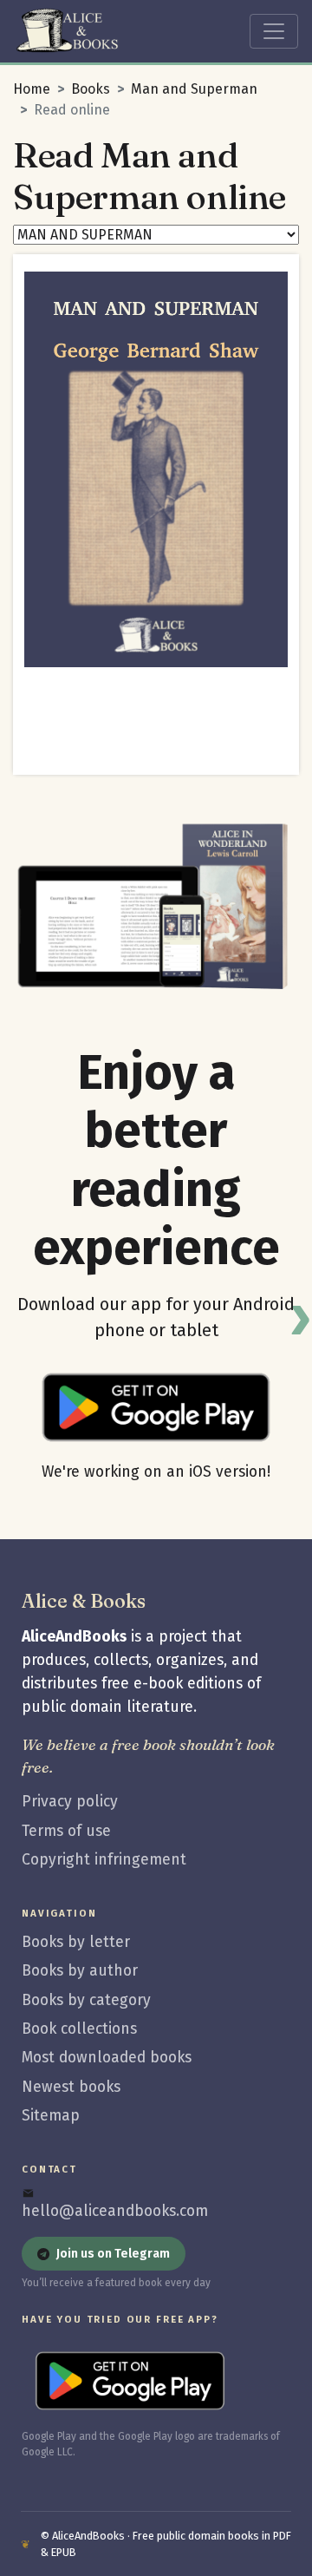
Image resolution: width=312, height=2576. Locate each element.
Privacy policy (70, 1802)
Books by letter (76, 1942)
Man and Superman (194, 89)
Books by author (80, 1971)
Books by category (86, 2000)
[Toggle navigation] (274, 31)
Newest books (71, 2087)
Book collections (79, 2029)
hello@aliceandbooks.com (115, 2211)
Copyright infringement (104, 1860)
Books (91, 89)
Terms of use (66, 1831)
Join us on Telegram (113, 2254)
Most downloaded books (107, 2058)
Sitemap (51, 2116)
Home (32, 89)
